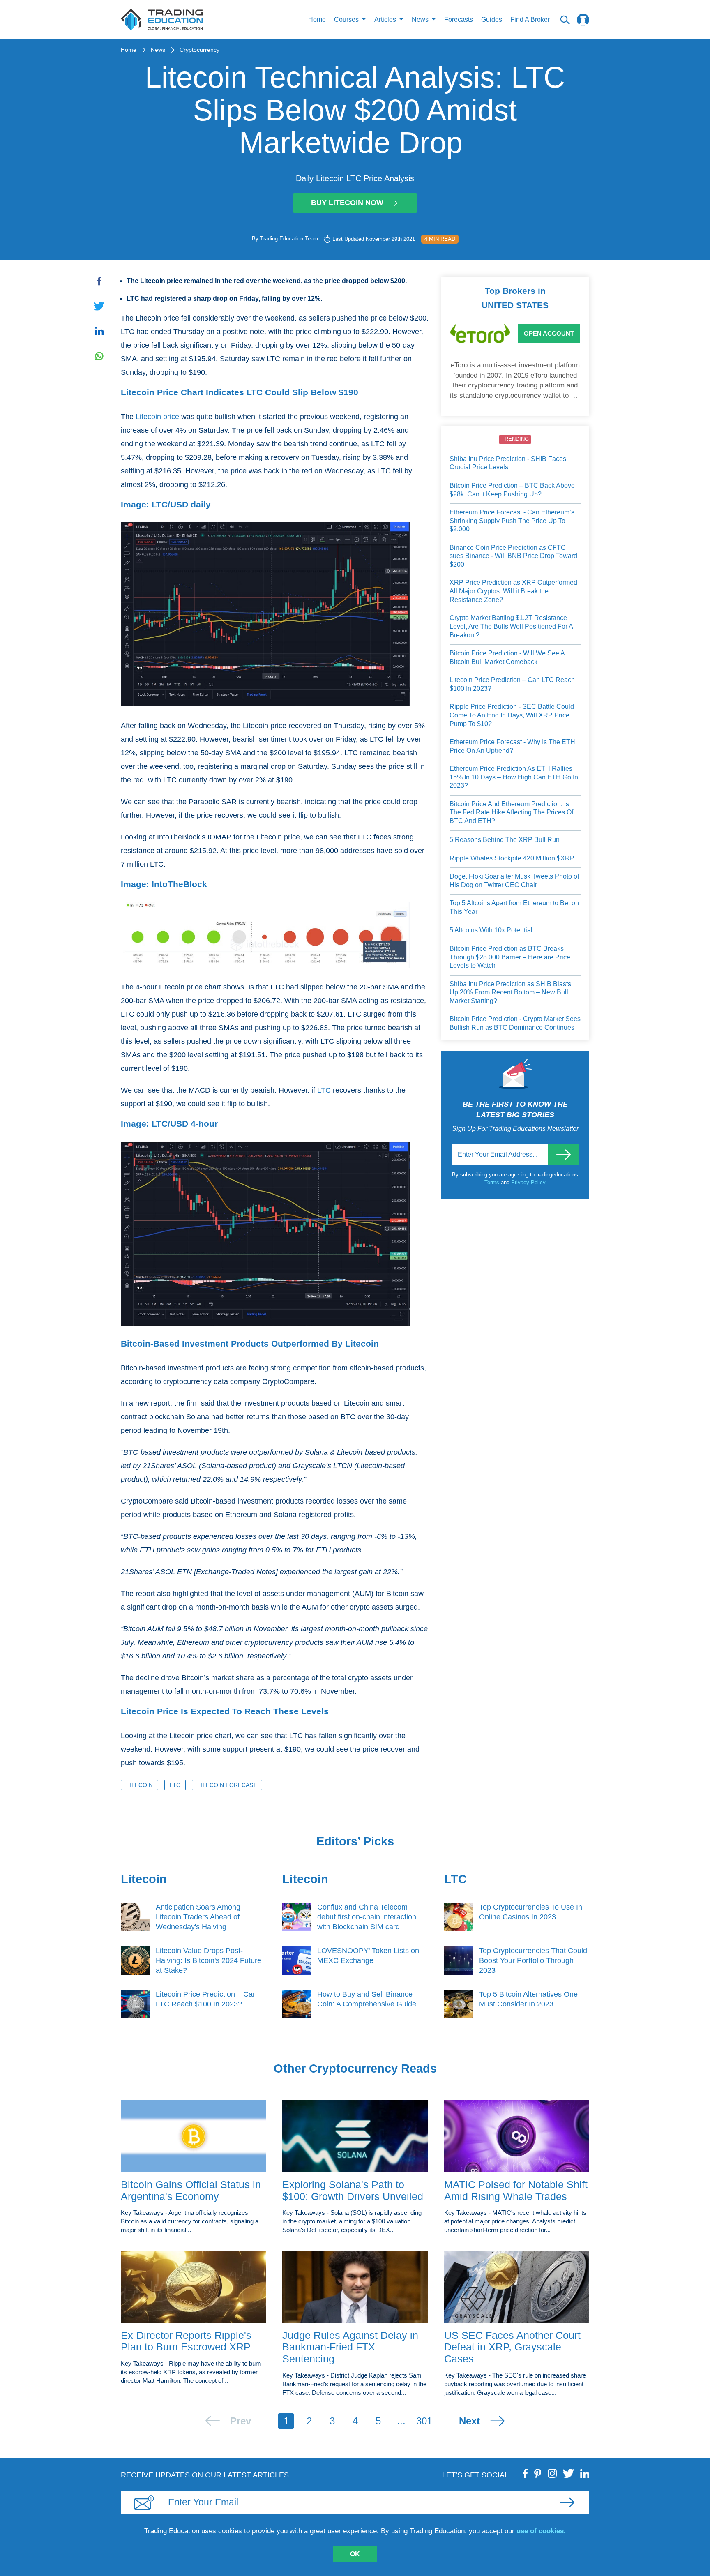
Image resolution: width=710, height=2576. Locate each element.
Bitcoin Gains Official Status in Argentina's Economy (191, 2190)
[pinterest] (538, 2473)
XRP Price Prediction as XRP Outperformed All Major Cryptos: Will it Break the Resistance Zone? (513, 591)
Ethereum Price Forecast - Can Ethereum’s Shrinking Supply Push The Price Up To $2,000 (512, 521)
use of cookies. (541, 2531)
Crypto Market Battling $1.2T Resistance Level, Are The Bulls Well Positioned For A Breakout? (511, 626)
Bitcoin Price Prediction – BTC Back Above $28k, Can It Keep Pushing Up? (512, 490)
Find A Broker (530, 20)
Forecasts (459, 20)
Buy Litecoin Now (347, 203)
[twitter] (568, 2473)
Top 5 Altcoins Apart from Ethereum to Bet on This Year (514, 907)
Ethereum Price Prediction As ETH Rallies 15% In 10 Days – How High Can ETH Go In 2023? (514, 777)
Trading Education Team (289, 239)
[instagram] (552, 2473)
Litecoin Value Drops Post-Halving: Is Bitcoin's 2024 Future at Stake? (209, 1960)
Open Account (549, 333)
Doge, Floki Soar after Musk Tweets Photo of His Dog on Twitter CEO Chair (514, 881)
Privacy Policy (528, 1182)
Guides (492, 20)
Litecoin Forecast (227, 1785)
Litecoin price (157, 417)
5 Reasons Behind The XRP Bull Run (505, 840)
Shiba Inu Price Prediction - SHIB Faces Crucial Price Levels (508, 463)
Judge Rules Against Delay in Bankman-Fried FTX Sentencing (350, 2347)
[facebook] (526, 2473)
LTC (324, 1090)
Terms (493, 1182)
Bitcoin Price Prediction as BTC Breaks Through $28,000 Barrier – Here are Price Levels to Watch (510, 957)
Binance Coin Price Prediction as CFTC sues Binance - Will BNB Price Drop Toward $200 (513, 556)
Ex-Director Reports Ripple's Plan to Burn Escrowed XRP (186, 2341)
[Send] (564, 1155)
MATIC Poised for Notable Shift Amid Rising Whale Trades (516, 2190)
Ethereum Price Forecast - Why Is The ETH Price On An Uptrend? (512, 746)
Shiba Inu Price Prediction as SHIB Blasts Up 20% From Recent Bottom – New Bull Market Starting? (510, 992)
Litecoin (139, 1785)
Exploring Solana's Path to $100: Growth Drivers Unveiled (353, 2190)
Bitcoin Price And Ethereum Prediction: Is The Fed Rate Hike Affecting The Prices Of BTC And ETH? (511, 812)
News (158, 50)
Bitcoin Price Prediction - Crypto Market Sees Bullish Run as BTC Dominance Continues (515, 1023)
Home (317, 20)
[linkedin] (585, 2473)
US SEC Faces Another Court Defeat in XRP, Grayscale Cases (512, 2347)
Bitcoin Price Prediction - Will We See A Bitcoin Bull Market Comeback (507, 657)
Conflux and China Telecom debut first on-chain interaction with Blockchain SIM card (367, 1917)
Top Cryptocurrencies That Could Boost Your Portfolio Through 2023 (533, 1960)
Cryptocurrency (199, 50)
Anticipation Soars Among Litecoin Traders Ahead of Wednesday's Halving (198, 1917)
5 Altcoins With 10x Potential (491, 930)
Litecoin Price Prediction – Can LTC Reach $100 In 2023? (512, 684)
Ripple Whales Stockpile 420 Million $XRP (512, 858)
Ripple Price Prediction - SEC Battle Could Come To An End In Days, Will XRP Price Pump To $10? (512, 715)
